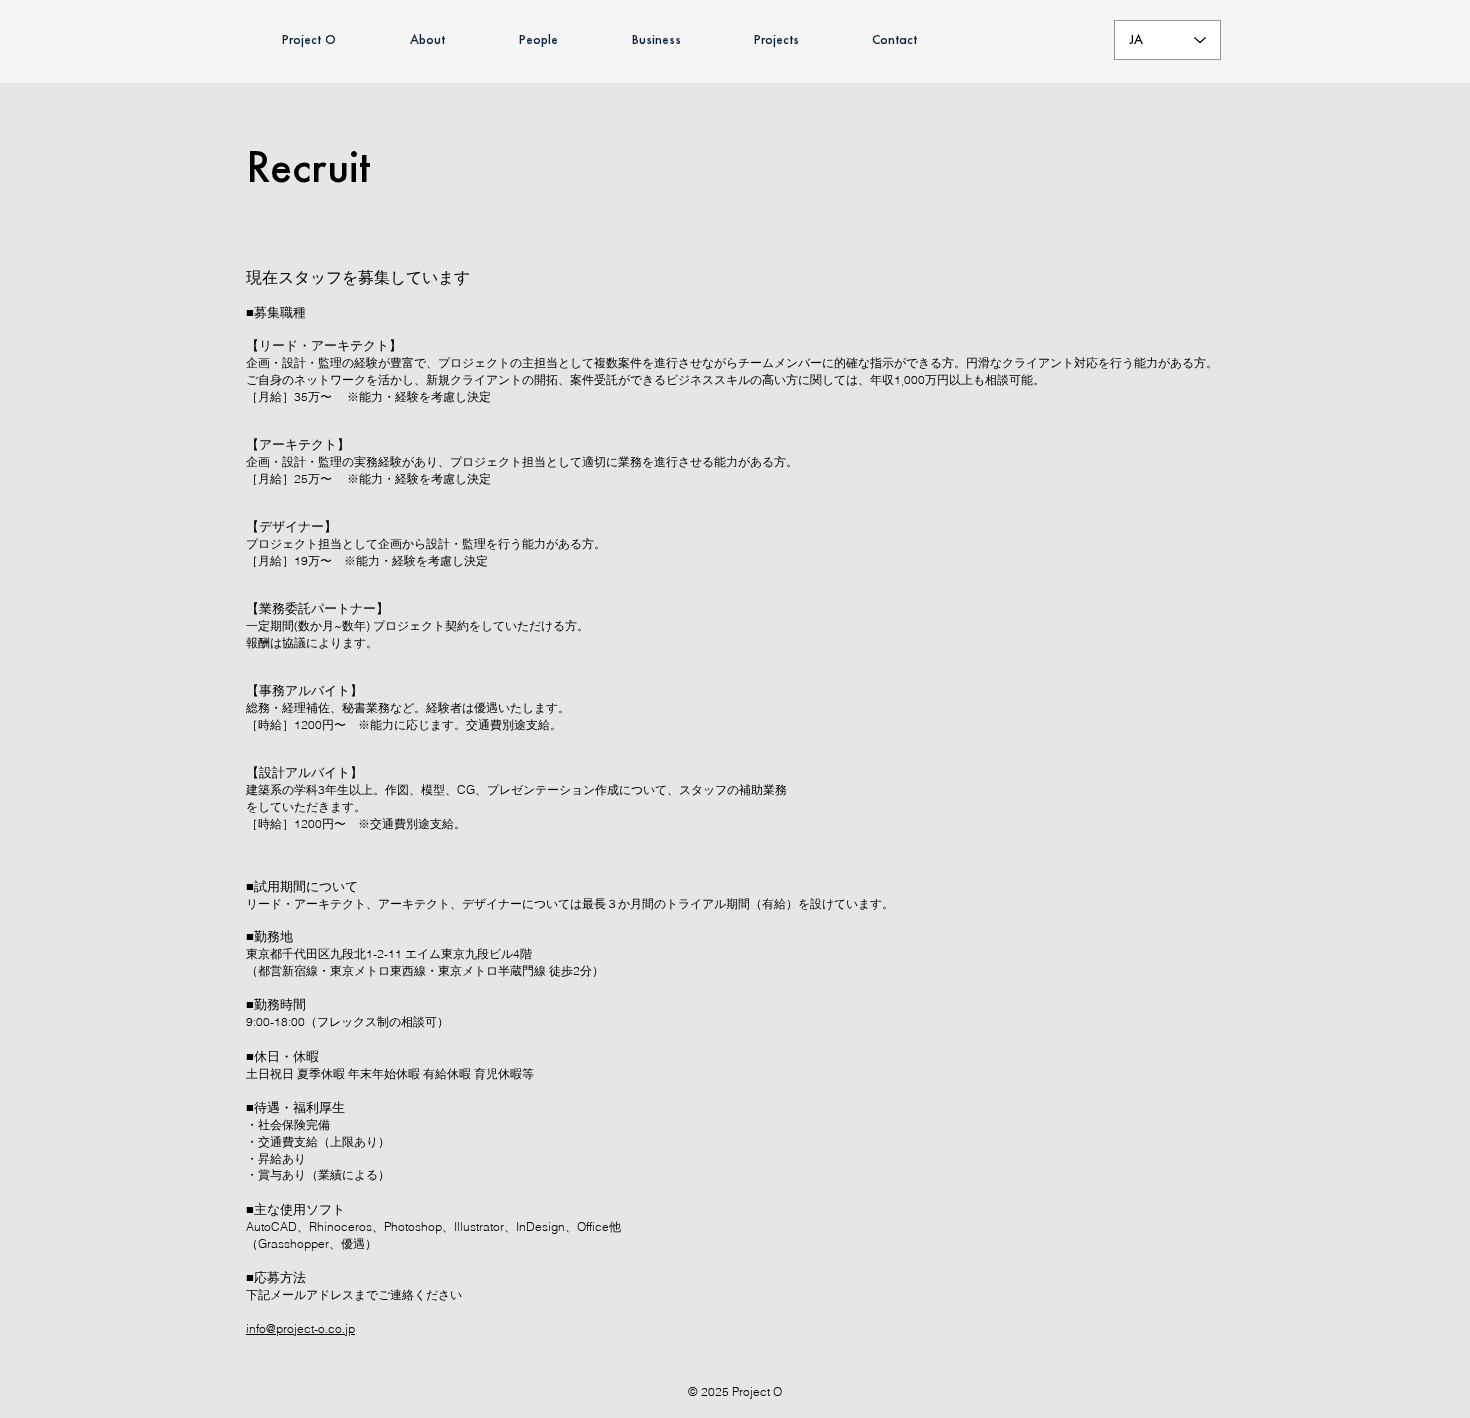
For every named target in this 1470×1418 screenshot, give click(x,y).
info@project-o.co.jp (300, 1328)
